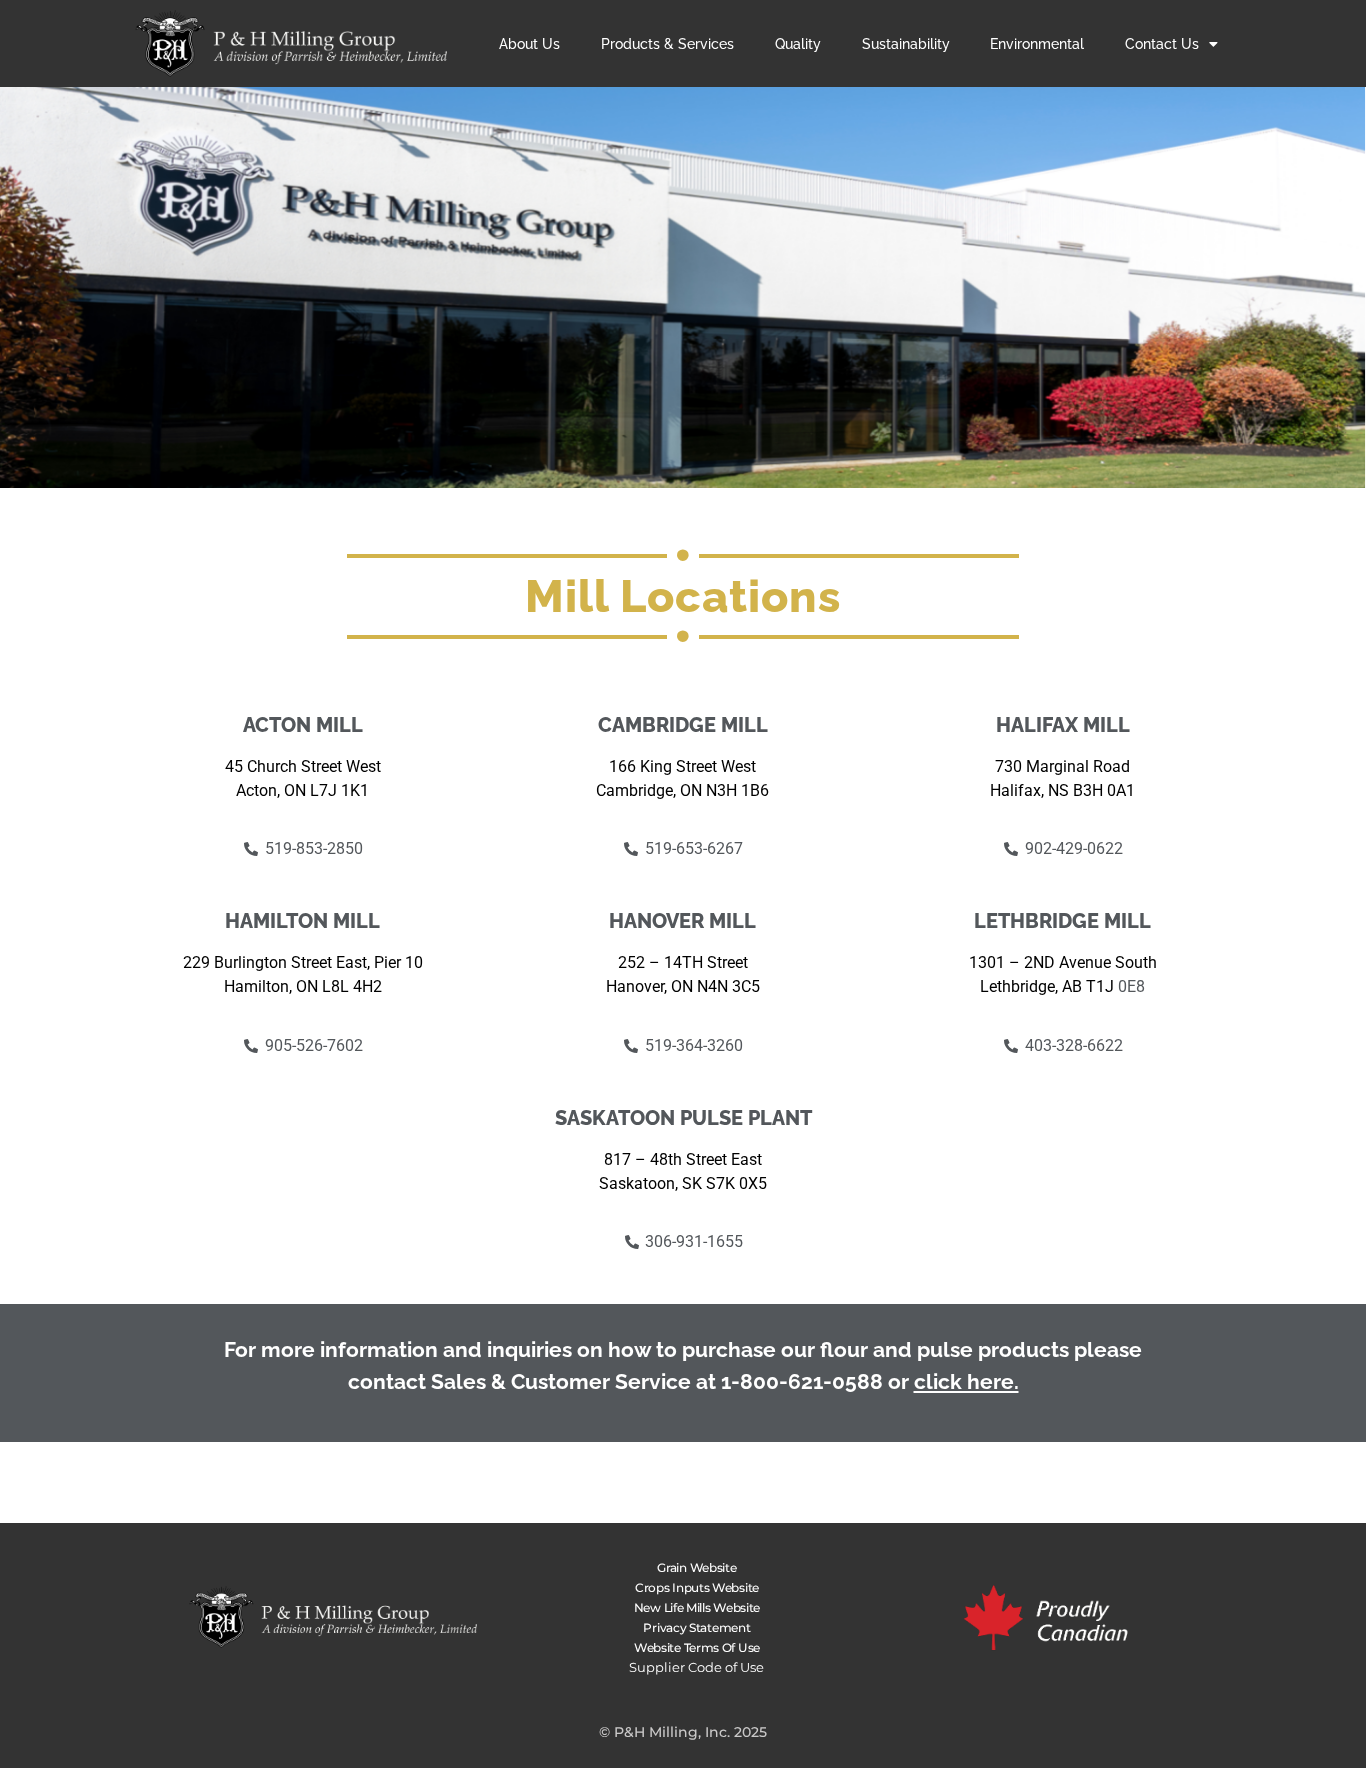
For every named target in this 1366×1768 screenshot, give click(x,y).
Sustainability (906, 44)
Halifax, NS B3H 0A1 (1062, 790)
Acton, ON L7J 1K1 (302, 790)
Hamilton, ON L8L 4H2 (303, 986)
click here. (966, 1381)
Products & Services (667, 44)
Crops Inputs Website (697, 1587)
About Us (529, 44)
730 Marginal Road (1062, 766)
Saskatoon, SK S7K (669, 1183)
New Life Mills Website (697, 1607)
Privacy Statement (696, 1627)
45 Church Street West (303, 766)
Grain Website (696, 1567)
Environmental (1037, 44)
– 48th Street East (696, 1159)
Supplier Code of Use (696, 1667)
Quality (798, 44)
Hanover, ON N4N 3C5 (683, 986)
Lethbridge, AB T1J (1049, 986)
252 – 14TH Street (683, 962)
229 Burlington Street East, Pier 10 (303, 962)
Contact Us (1162, 44)
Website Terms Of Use (697, 1647)
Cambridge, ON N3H (668, 790)
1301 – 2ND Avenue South (1063, 962)
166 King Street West (682, 766)
